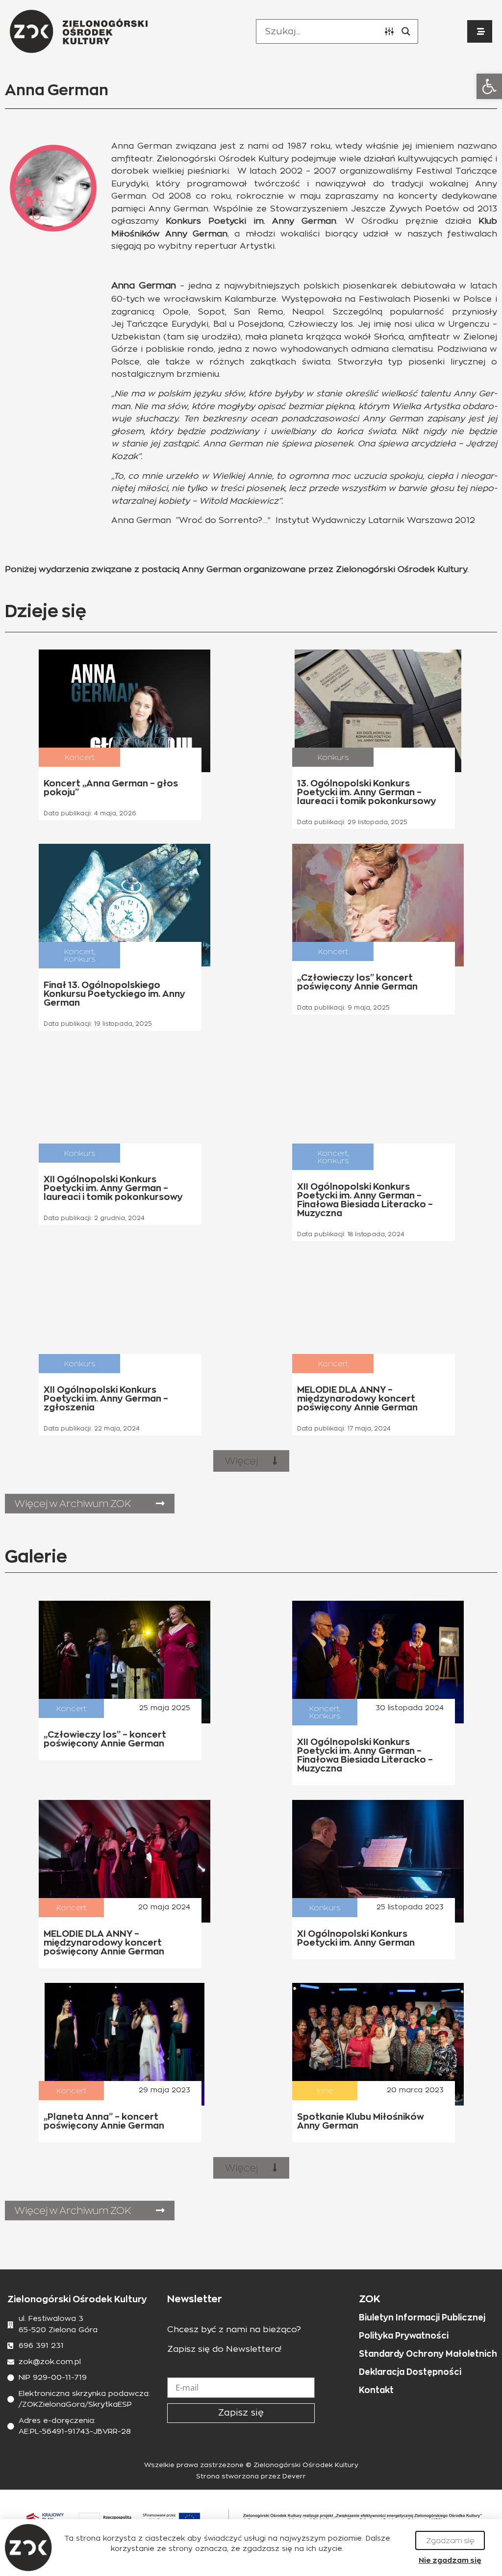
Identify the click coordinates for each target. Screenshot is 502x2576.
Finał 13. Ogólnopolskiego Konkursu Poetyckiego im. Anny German (114, 994)
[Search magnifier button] (406, 31)
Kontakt (376, 2390)
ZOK (370, 2299)
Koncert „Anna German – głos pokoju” (111, 788)
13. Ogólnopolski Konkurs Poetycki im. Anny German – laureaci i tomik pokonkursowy (367, 792)
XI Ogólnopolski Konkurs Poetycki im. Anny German (356, 1938)
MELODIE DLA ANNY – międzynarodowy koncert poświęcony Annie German (357, 1398)
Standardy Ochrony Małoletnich (428, 2354)
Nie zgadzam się (450, 2560)
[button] (489, 86)
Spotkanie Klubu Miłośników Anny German (361, 2121)
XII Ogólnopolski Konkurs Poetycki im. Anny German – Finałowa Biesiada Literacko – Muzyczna (365, 1200)
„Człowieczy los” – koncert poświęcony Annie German (105, 1739)
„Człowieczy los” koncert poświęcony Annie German (357, 982)
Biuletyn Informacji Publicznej (422, 2317)
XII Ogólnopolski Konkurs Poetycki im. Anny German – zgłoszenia (106, 1398)
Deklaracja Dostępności (410, 2372)
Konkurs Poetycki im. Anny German (251, 221)
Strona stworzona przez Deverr (251, 2477)
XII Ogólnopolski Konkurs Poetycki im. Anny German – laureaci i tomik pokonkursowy (113, 1188)
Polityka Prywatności (404, 2336)
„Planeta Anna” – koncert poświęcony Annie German (104, 2121)
